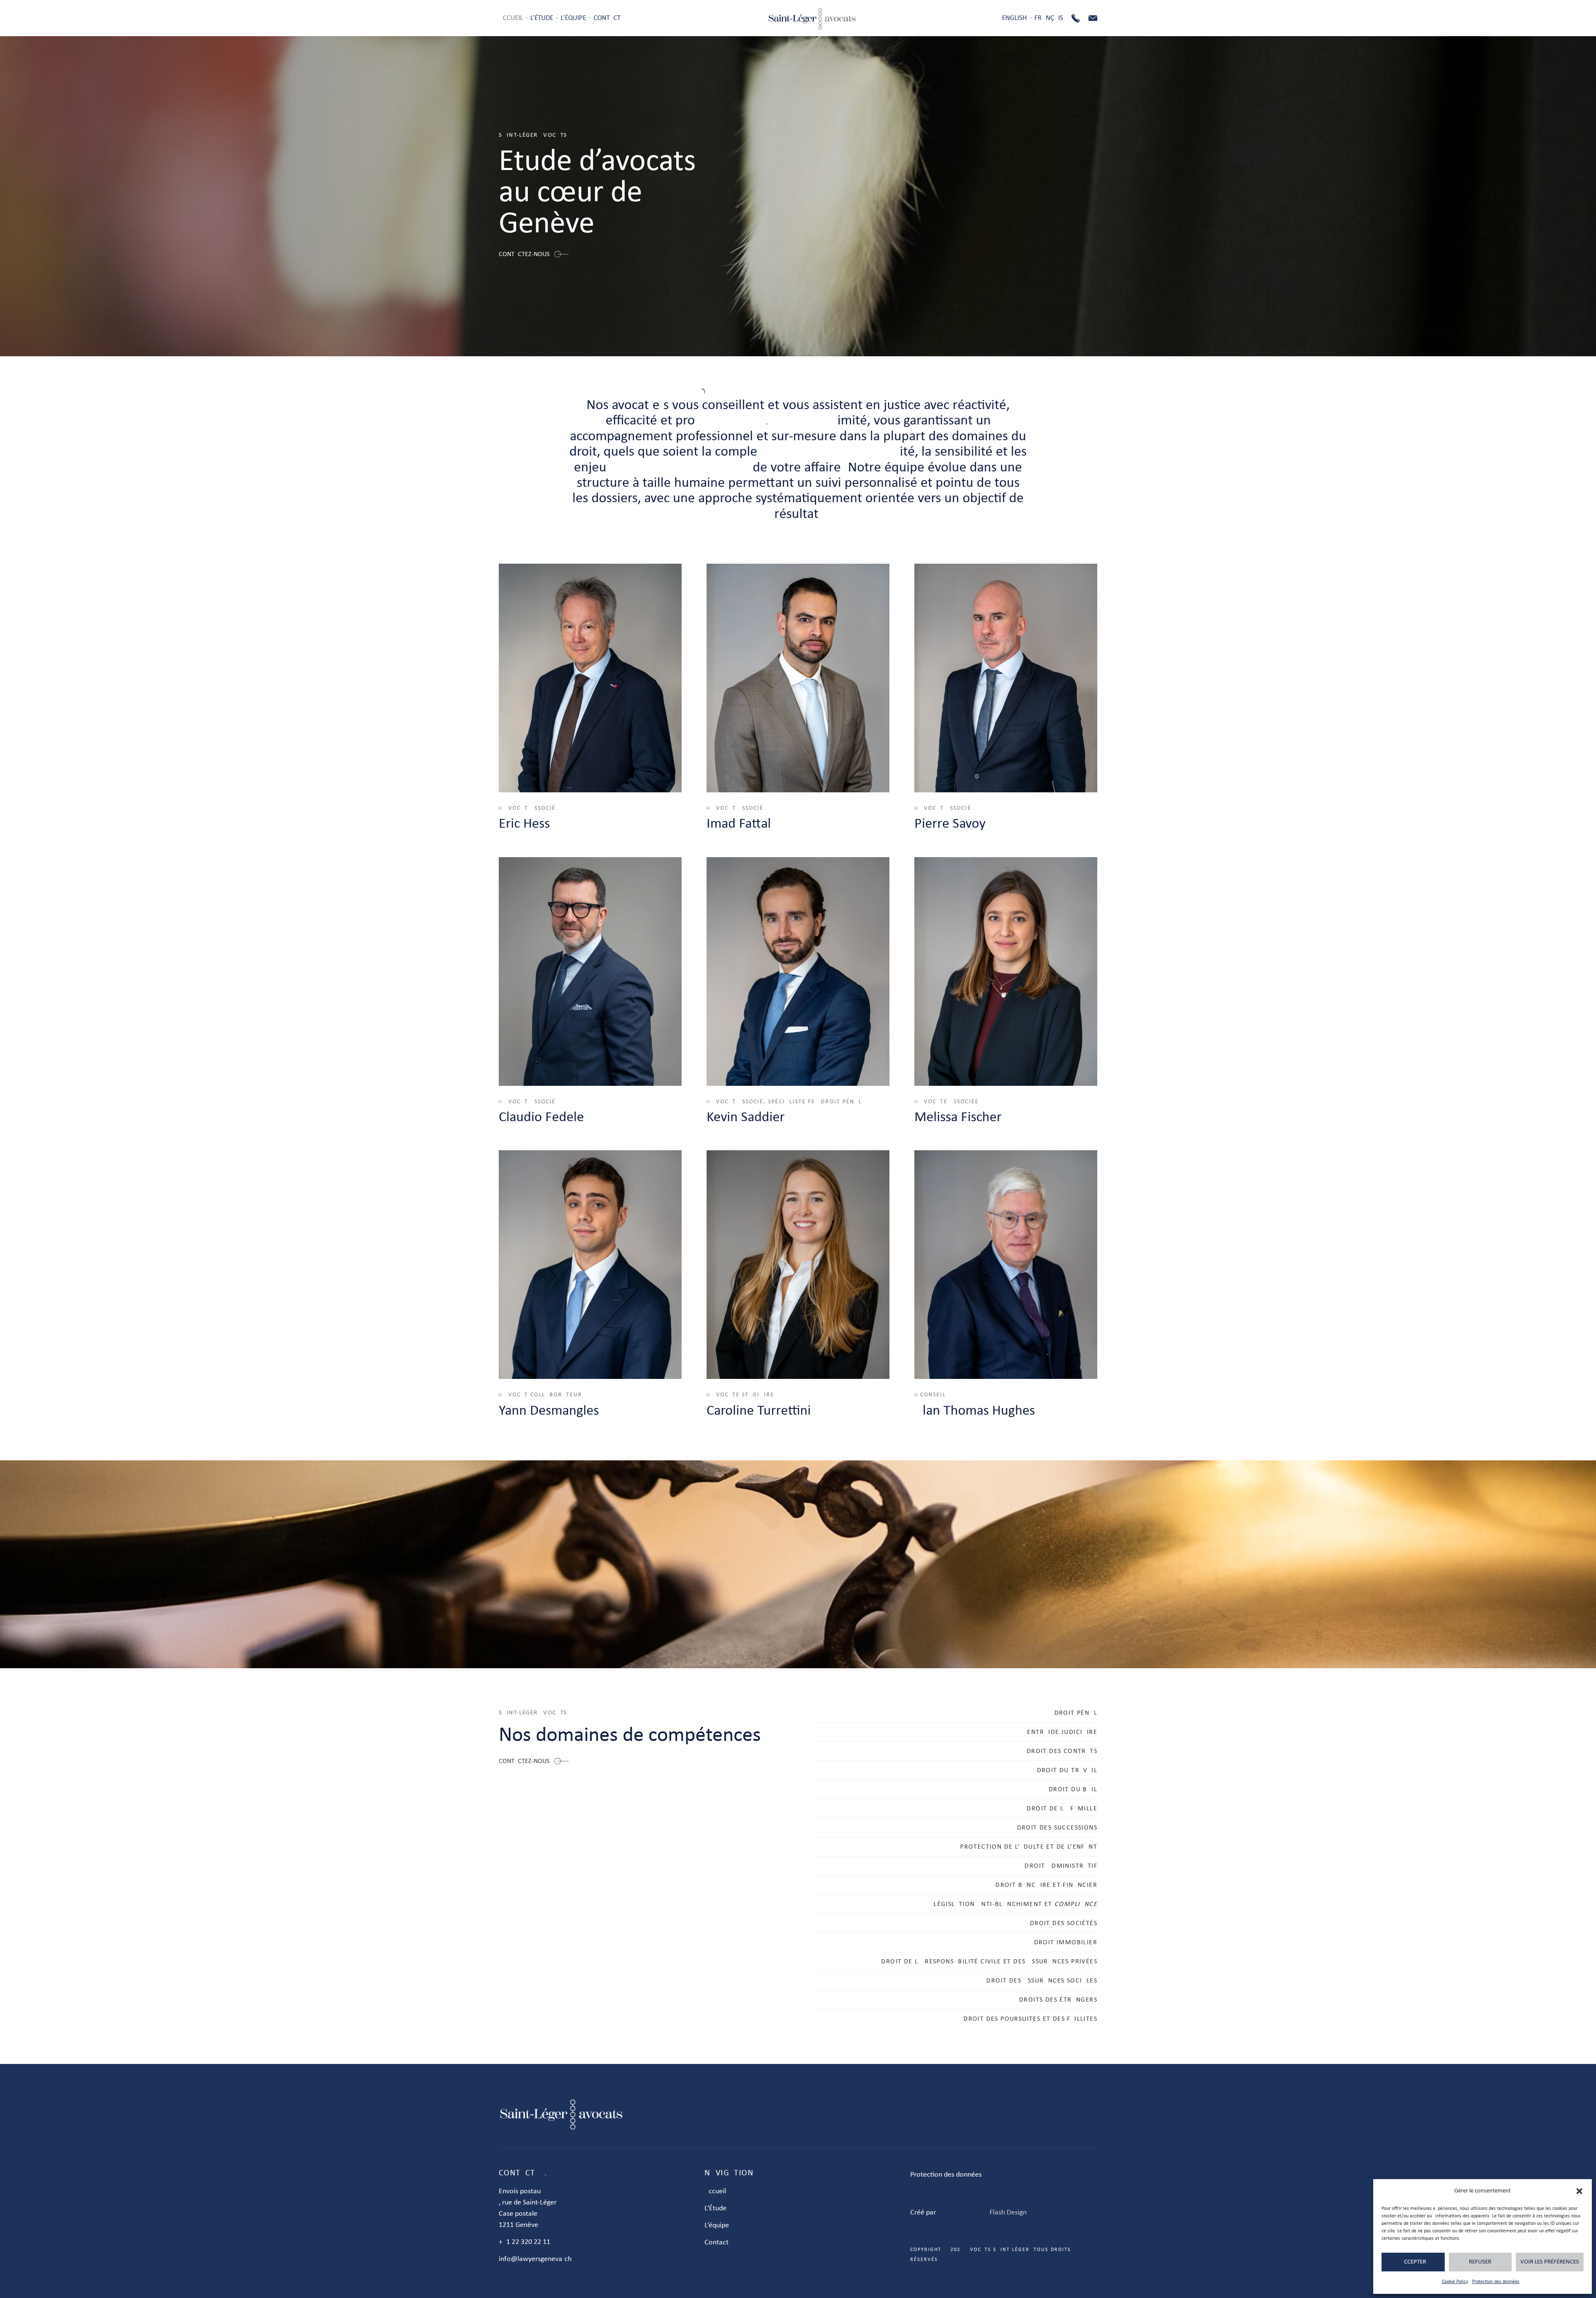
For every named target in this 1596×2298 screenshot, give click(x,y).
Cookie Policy (1455, 2282)
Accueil (511, 18)
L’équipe (573, 18)
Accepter (1413, 2262)
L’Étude (542, 18)
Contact (607, 18)
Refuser (1480, 2262)
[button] (1579, 2191)
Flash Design (1008, 2213)
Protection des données (1496, 2282)
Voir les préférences (1550, 2262)
